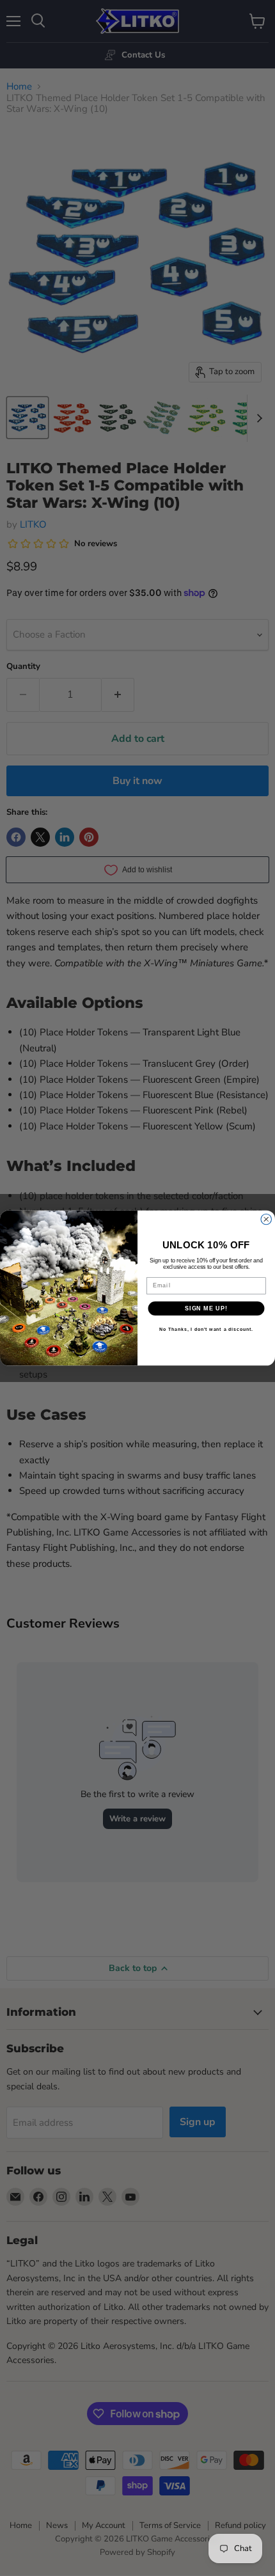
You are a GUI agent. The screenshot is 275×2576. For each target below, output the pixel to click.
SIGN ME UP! (206, 1308)
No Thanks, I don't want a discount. (206, 1330)
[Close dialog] (266, 1219)
